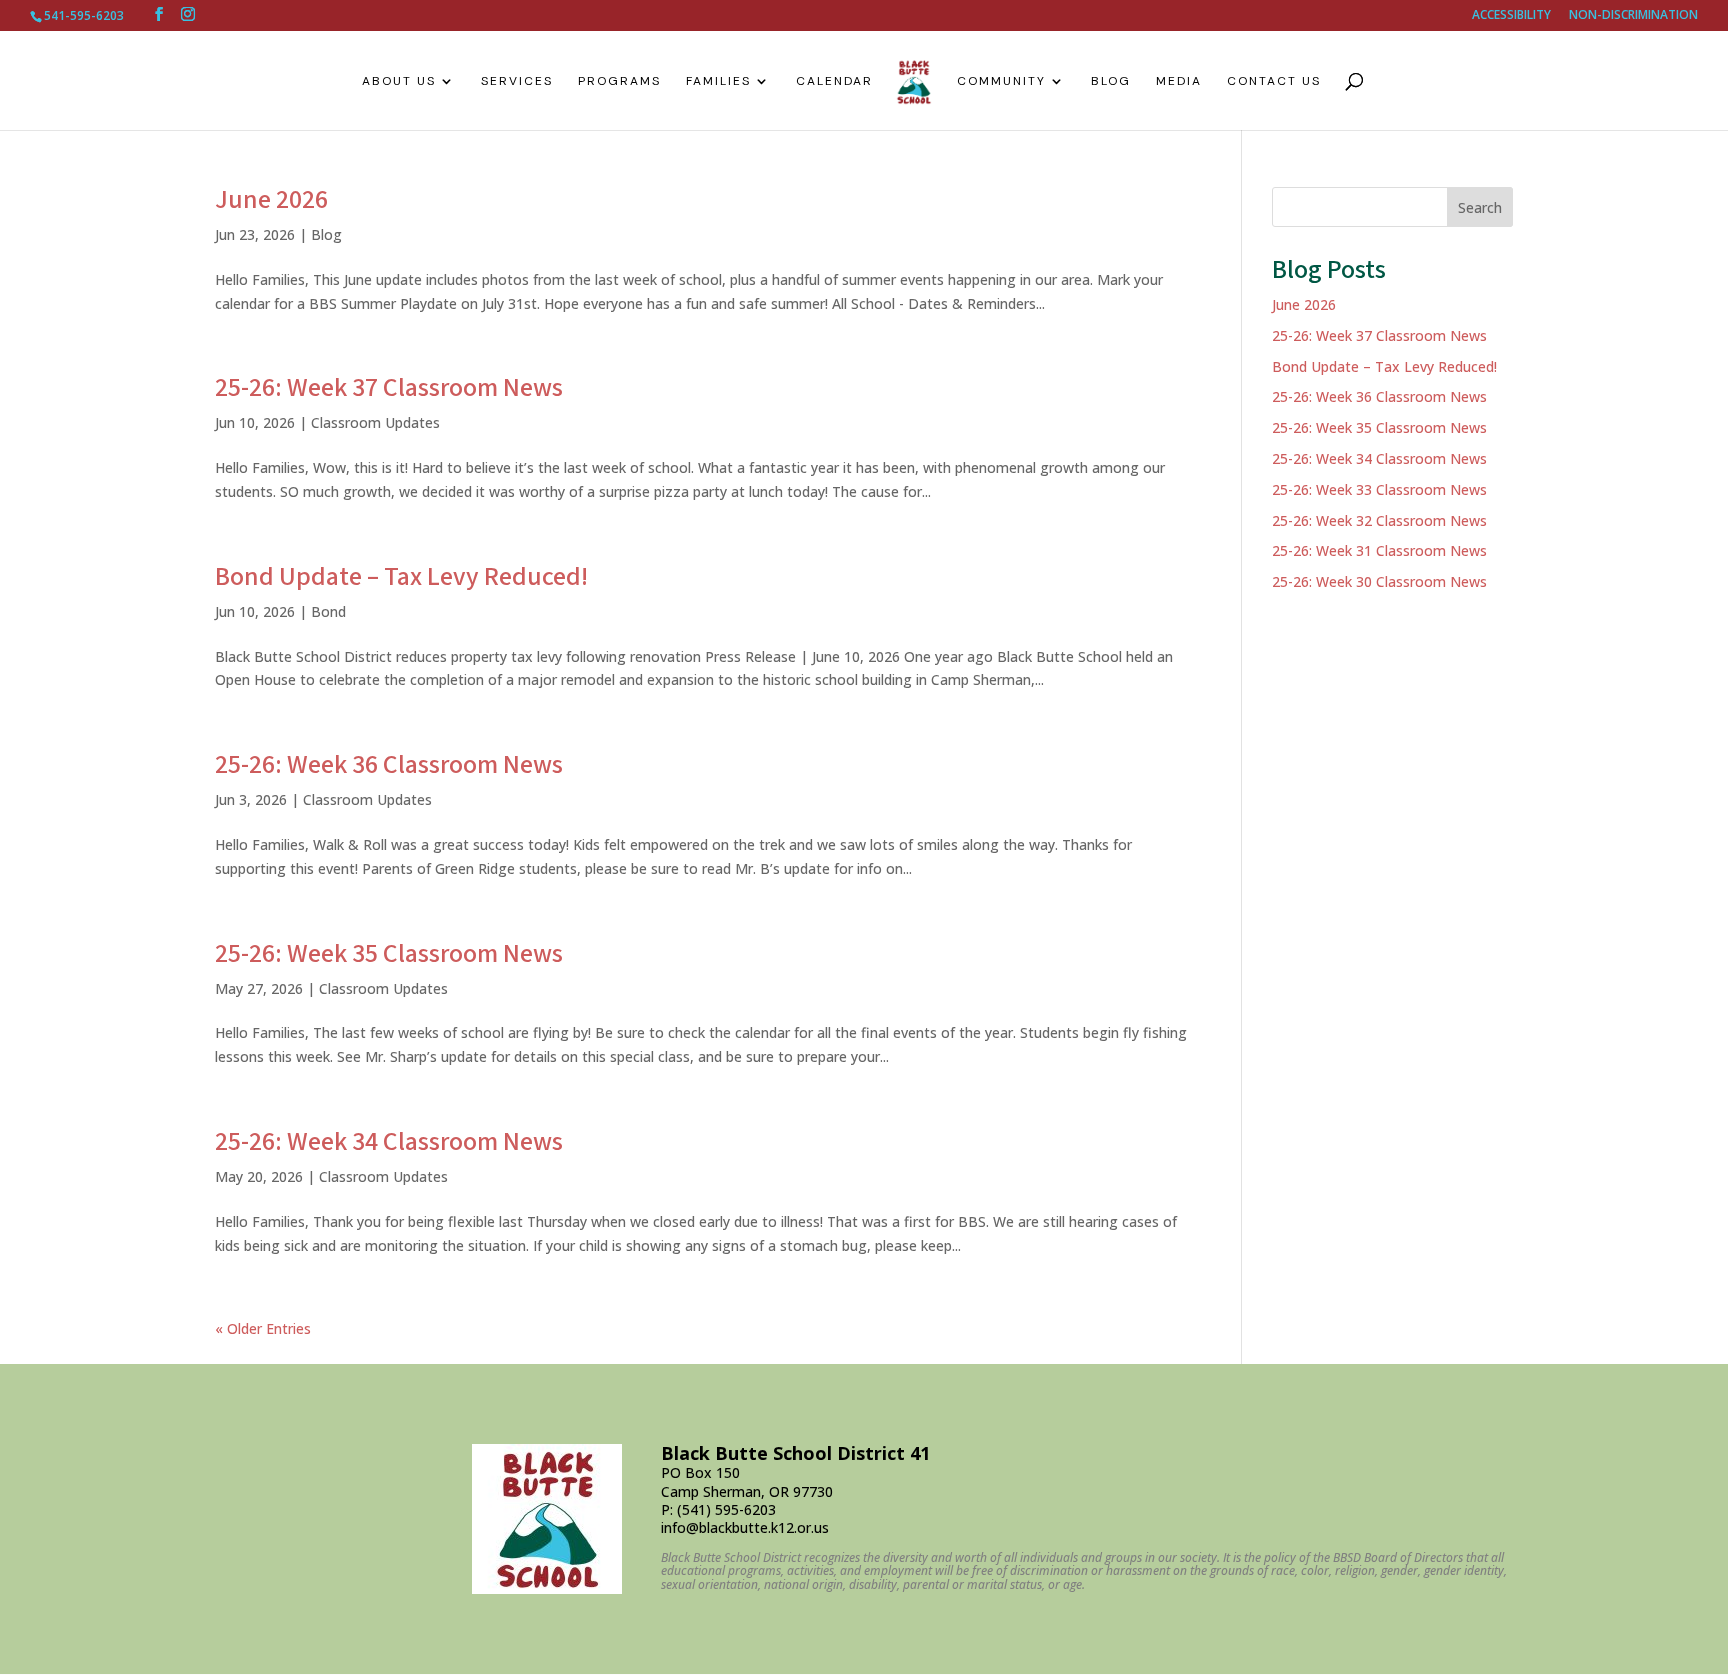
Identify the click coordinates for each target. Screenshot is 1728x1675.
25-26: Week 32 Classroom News (1379, 520)
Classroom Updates (375, 422)
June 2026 (271, 200)
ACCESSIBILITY (1511, 16)
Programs (619, 81)
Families (718, 81)
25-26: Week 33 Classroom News (1379, 489)
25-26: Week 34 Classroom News (389, 1142)
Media (1179, 81)
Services (517, 81)
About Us (399, 81)
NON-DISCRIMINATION (1633, 16)
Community (1001, 81)
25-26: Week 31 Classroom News (1379, 550)
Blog (1111, 81)
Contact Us (1274, 81)
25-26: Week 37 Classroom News (389, 388)
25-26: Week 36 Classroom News (389, 765)
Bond (328, 611)
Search (1480, 207)
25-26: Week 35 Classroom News (389, 954)
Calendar (834, 81)
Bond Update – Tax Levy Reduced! (401, 577)
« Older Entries (263, 1328)
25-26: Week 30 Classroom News (1379, 581)
